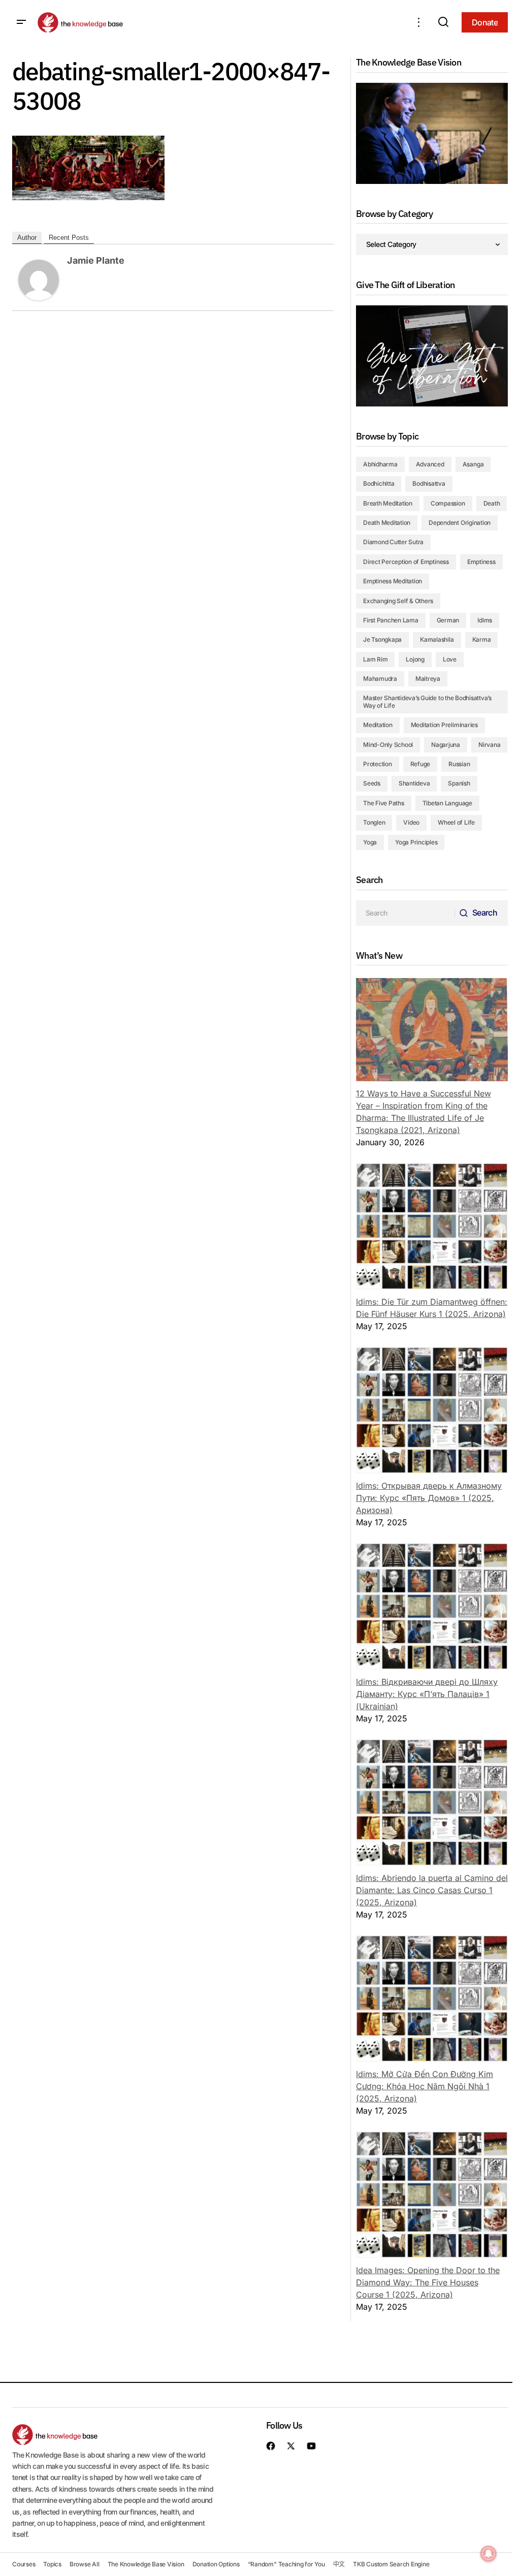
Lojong (415, 659)
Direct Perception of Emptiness (406, 562)
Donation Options (216, 2564)
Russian (459, 764)
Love (450, 659)
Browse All (85, 2564)
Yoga (370, 842)
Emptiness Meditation (393, 581)
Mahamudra (380, 679)
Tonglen (374, 822)
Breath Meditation (388, 503)
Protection (378, 764)
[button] (21, 22)
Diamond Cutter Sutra (393, 542)
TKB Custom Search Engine (391, 2564)
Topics (52, 2564)
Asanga (473, 464)
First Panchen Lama (391, 620)
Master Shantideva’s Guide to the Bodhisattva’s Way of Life (427, 701)
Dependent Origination (460, 523)
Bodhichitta (379, 483)
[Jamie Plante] (39, 279)
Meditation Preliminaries (444, 725)
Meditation (378, 725)
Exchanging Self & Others (398, 601)
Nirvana (489, 745)
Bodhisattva (429, 483)
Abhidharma (380, 464)
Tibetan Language (447, 803)
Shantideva (414, 783)
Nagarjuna (446, 745)
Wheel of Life (456, 822)
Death (492, 503)
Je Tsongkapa (382, 639)
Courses (24, 2564)
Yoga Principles (416, 842)
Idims (485, 620)
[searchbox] (405, 913)
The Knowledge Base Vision (146, 2564)
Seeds (372, 783)
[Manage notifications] (489, 2554)
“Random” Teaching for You (286, 2564)
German (448, 620)
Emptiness (481, 562)
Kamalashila (437, 639)
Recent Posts (69, 238)
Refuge (420, 764)
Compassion (448, 503)
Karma (482, 639)
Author (27, 238)
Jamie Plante (96, 260)
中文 (339, 2564)
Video (411, 822)
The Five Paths (384, 803)
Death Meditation (387, 523)
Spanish (459, 783)
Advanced (430, 464)
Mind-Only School (388, 745)
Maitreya (428, 679)
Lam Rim (375, 659)
